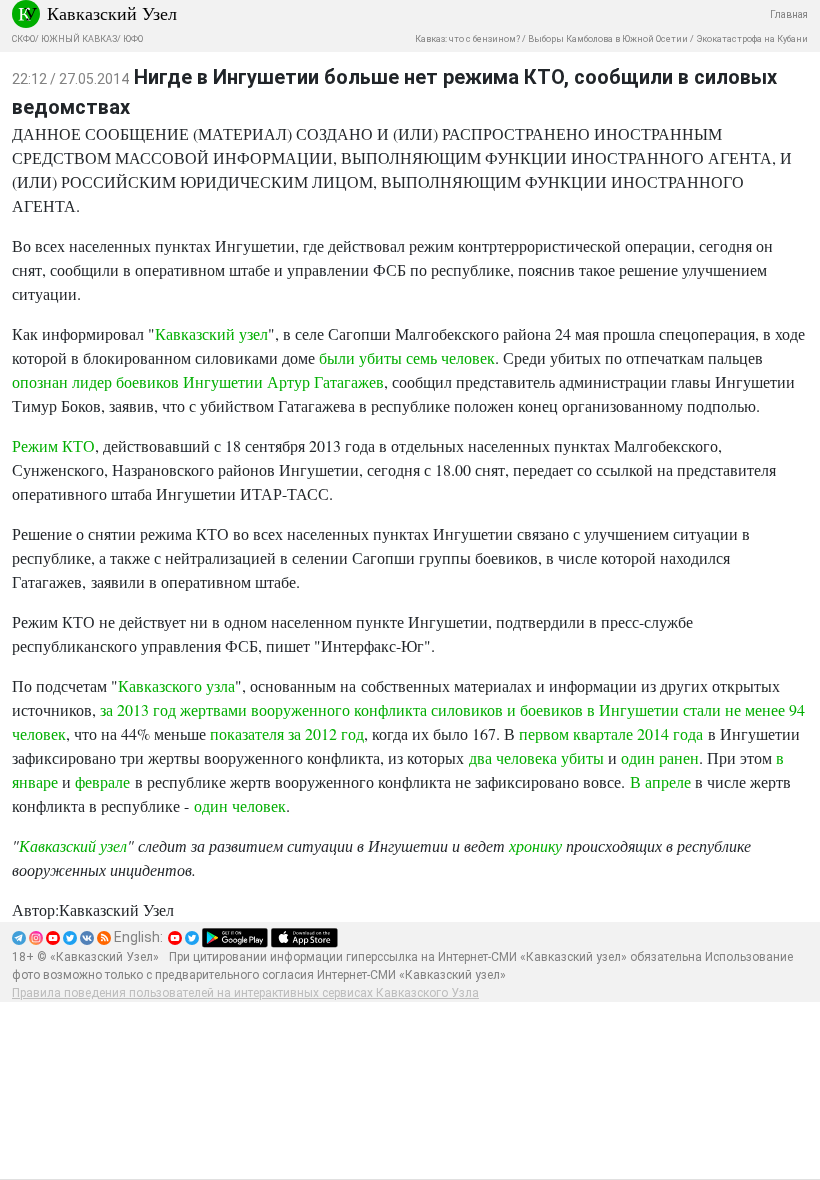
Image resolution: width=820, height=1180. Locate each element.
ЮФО (133, 39)
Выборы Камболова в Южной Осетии (608, 39)
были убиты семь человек (407, 357)
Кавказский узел (211, 333)
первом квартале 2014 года (611, 733)
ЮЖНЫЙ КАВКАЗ (79, 39)
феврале (102, 781)
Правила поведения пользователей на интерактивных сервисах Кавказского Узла (245, 993)
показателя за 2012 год (287, 733)
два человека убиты (536, 757)
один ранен (660, 757)
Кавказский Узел (112, 13)
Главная (789, 14)
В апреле (662, 781)
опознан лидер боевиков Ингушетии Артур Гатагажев (198, 381)
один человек (240, 805)
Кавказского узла (176, 685)
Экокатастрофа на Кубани (752, 39)
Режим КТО (53, 445)
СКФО (23, 39)
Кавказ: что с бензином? (467, 39)
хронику (535, 845)
